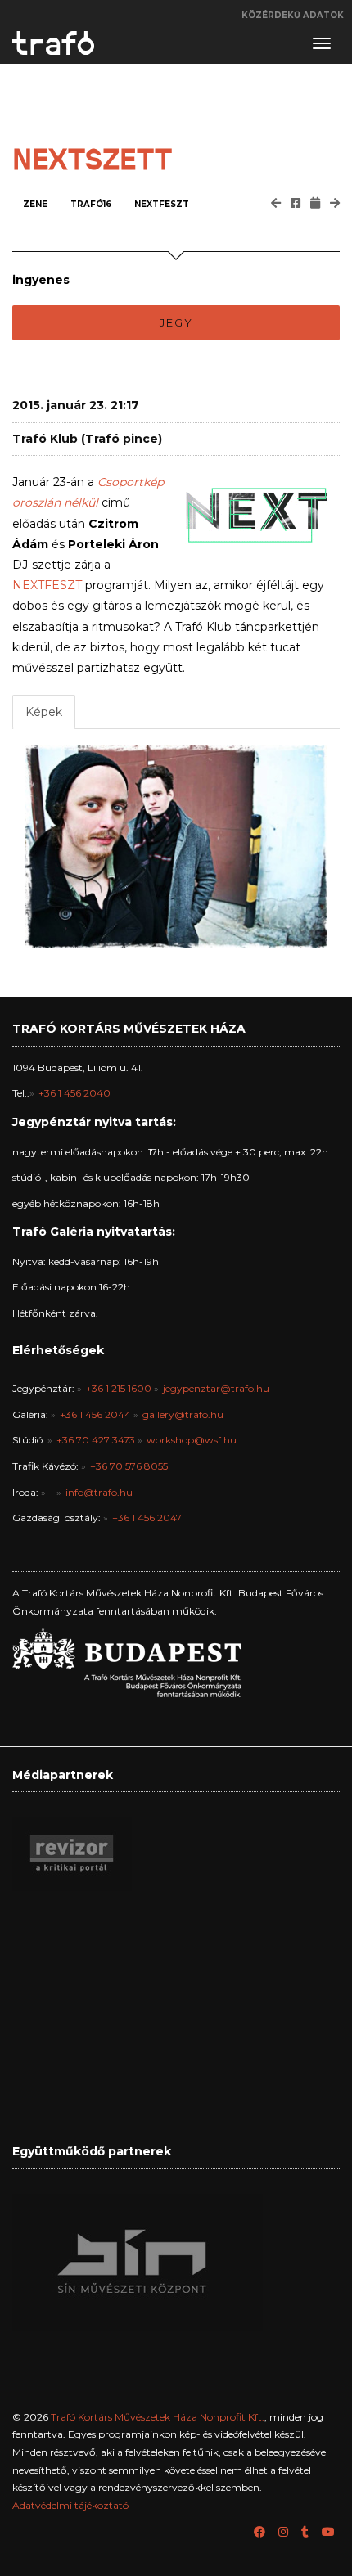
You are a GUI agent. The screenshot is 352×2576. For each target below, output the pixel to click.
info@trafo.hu (99, 1492)
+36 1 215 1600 (119, 1388)
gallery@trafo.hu (183, 1414)
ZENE (35, 204)
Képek (44, 712)
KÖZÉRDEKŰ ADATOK (293, 15)
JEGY (176, 322)
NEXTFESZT (162, 204)
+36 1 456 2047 (147, 1518)
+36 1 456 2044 (95, 1414)
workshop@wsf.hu (192, 1440)
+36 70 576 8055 (129, 1466)
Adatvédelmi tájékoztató (70, 2505)
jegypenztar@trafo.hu (216, 1388)
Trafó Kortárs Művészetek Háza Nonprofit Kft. (158, 2417)
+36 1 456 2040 (74, 1093)
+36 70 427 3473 (96, 1440)
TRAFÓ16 (91, 204)
